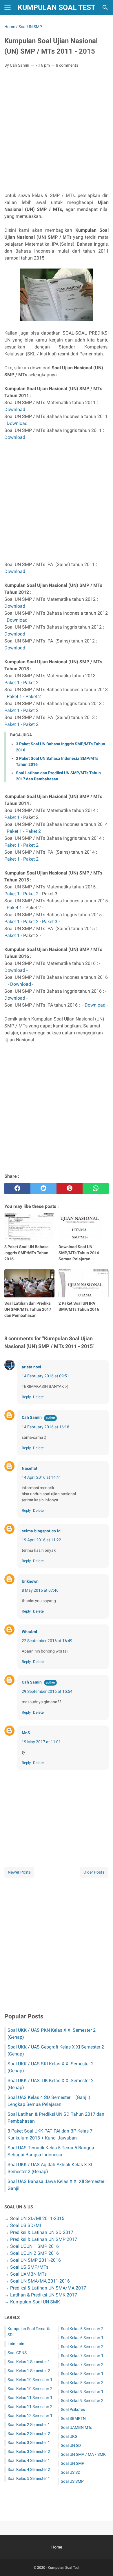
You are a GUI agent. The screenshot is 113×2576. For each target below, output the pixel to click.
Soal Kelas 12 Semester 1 (30, 2416)
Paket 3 (50, 922)
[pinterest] (70, 1188)
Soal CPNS (17, 2353)
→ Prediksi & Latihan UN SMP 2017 (41, 2239)
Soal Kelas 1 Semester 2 (29, 2371)
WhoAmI (29, 1632)
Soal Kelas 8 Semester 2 (82, 2383)
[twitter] (43, 1188)
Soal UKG (69, 2436)
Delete (38, 1397)
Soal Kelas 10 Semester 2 (30, 2389)
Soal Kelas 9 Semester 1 (82, 2391)
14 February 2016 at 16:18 (45, 1427)
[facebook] (17, 1188)
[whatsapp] (96, 1188)
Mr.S (26, 1733)
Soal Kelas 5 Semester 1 (29, 2478)
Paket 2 (31, 683)
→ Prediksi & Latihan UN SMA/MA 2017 (45, 2288)
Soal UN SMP (73, 2463)
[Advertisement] (57, 132)
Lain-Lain (16, 2344)
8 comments (67, 65)
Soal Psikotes (73, 2409)
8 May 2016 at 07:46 (40, 1590)
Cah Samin (32, 1417)
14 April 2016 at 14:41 (41, 1477)
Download (15, 409)
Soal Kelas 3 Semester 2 (29, 2451)
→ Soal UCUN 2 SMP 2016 (32, 2253)
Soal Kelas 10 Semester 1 (30, 2380)
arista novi (31, 1367)
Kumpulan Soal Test (57, 7)
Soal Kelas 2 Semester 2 (29, 2433)
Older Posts (94, 1872)
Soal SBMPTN (73, 2418)
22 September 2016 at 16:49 (47, 1641)
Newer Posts (19, 1872)
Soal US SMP (72, 2481)
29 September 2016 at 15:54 (47, 1691)
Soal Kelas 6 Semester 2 (82, 2347)
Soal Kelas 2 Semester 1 (29, 2425)
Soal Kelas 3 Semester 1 (29, 2442)
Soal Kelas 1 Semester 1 (29, 2362)
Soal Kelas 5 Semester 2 (82, 2329)
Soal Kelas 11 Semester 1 (30, 2398)
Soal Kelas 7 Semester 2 (82, 2365)
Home (57, 2547)
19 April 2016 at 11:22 (41, 1540)
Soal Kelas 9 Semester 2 (82, 2400)
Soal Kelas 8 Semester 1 (82, 2374)
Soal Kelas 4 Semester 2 (29, 2469)
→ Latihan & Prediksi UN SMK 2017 (41, 2295)
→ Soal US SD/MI (23, 2225)
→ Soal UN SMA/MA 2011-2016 (37, 2281)
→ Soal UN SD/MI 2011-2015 (34, 2218)
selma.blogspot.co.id (41, 1531)
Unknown (30, 1581)
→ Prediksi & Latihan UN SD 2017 (39, 2232)
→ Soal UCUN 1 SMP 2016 (32, 2246)
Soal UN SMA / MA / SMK (83, 2454)
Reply (26, 1397)
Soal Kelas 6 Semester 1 (82, 2338)
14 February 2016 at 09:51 (45, 1376)
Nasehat (30, 1468)
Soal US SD (71, 2472)
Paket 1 (12, 683)
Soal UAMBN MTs (76, 2427)
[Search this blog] (105, 8)
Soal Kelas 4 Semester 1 (29, 2460)
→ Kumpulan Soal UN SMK (32, 2302)
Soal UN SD (71, 2445)
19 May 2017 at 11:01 (41, 1742)
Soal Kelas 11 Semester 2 (30, 2407)
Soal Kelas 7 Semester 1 (82, 2356)
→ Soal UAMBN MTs (25, 2274)
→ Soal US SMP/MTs (26, 2267)
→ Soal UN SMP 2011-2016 (33, 2260)
